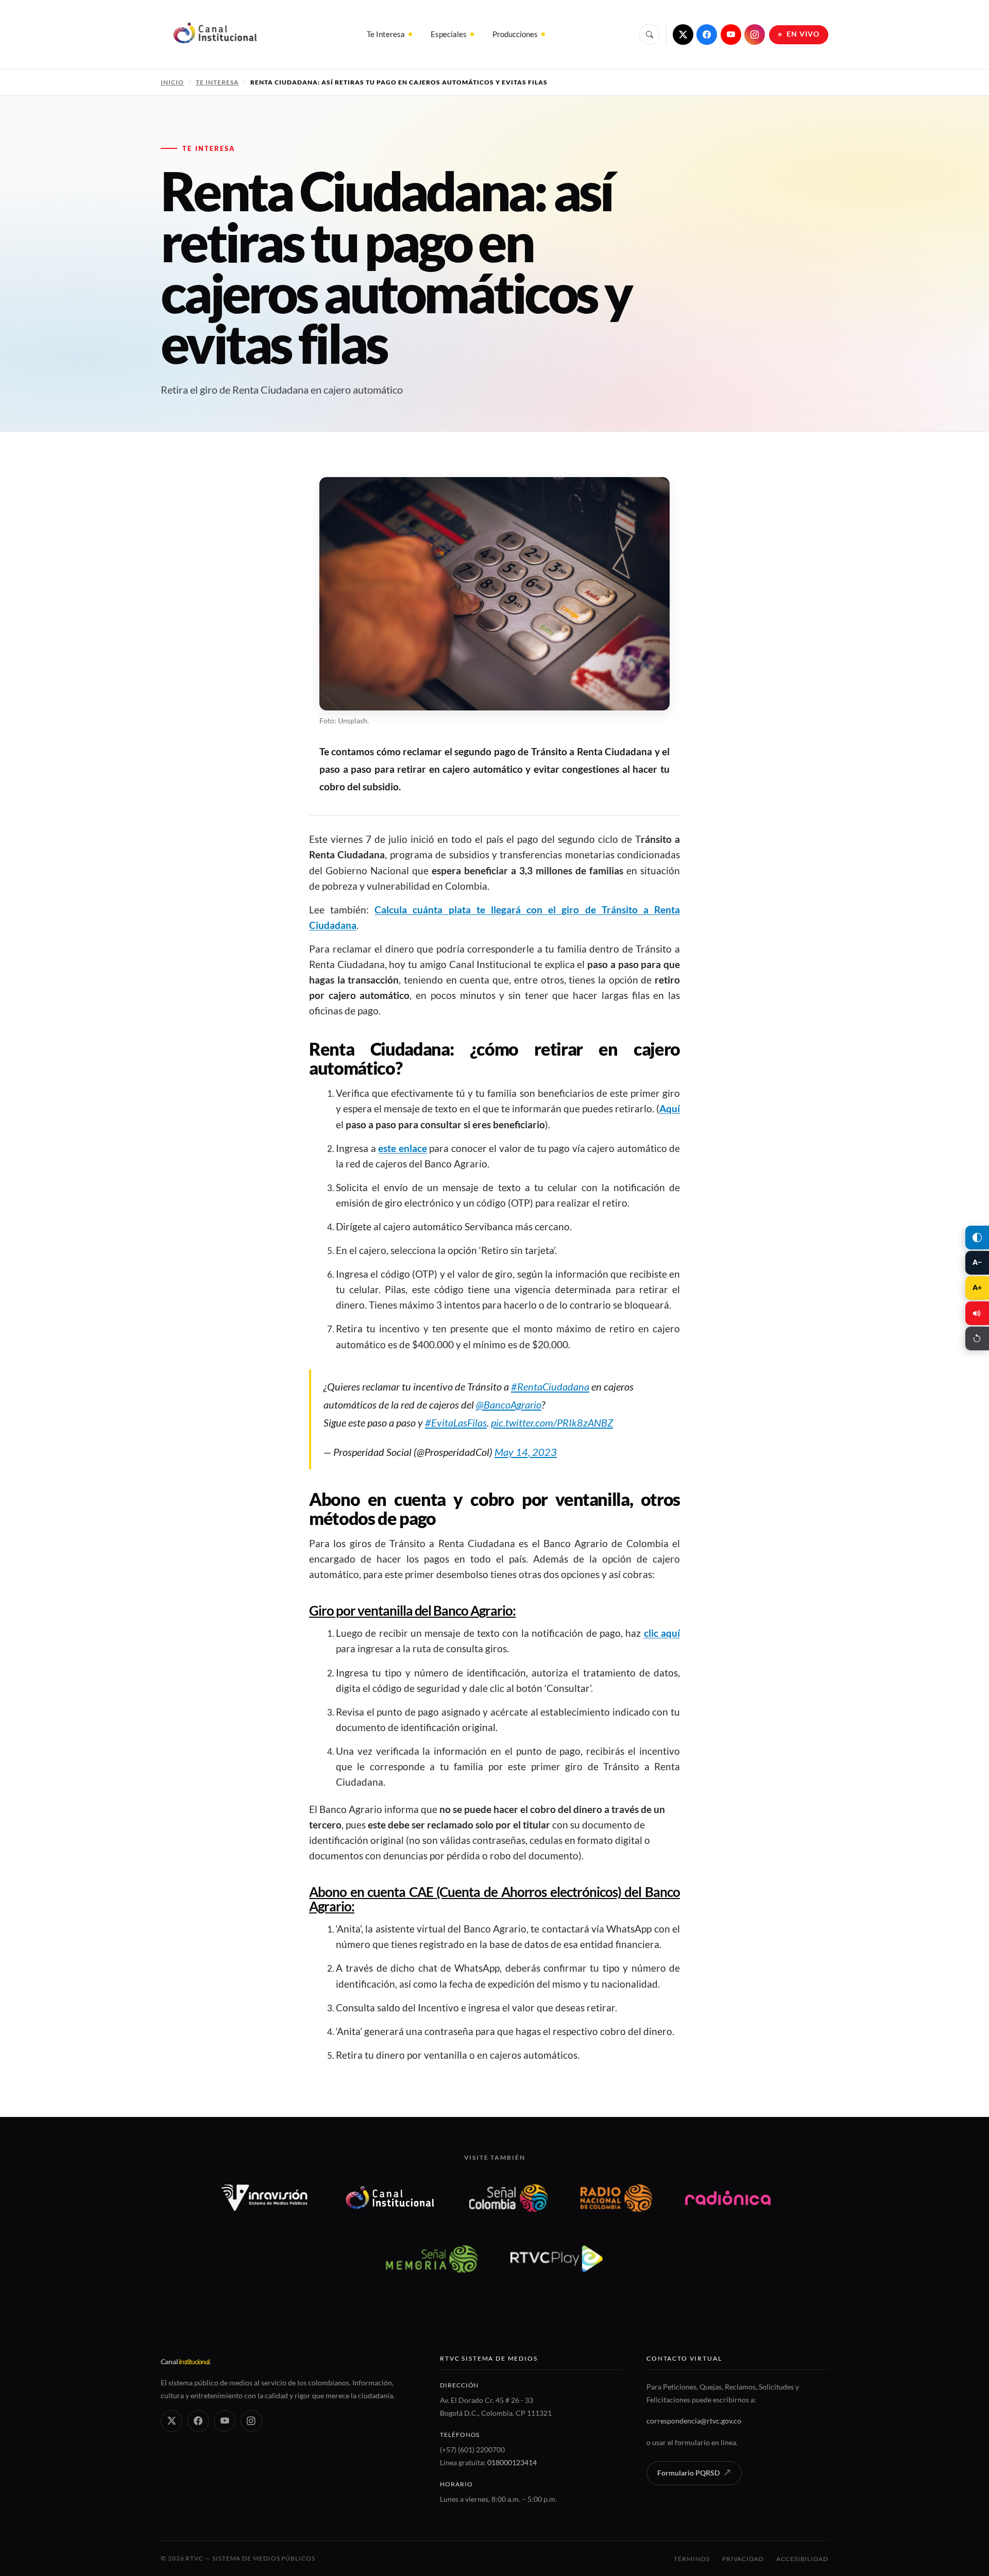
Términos (692, 2559)
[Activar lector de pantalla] (977, 1313)
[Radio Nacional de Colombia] (616, 2198)
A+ (977, 1287)
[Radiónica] (728, 2198)
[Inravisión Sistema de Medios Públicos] (265, 2198)
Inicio (172, 82)
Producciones (515, 34)
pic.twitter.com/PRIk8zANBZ (552, 1422)
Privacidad (743, 2559)
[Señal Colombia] (509, 2198)
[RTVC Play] (557, 2259)
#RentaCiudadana (550, 1386)
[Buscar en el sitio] (650, 35)
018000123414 (512, 2462)
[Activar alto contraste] (977, 1238)
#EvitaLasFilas (456, 1422)
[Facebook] (707, 35)
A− (977, 1262)
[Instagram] (755, 35)
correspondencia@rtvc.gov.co (694, 2421)
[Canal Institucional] (390, 2198)
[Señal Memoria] (431, 2259)
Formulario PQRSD (688, 2473)
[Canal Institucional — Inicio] (215, 35)
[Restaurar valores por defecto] (977, 1338)
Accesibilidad (802, 2559)
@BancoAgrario (509, 1404)
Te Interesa (386, 34)
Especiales (449, 34)
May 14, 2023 (526, 1452)
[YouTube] (731, 35)
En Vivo (803, 34)
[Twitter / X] (683, 35)
